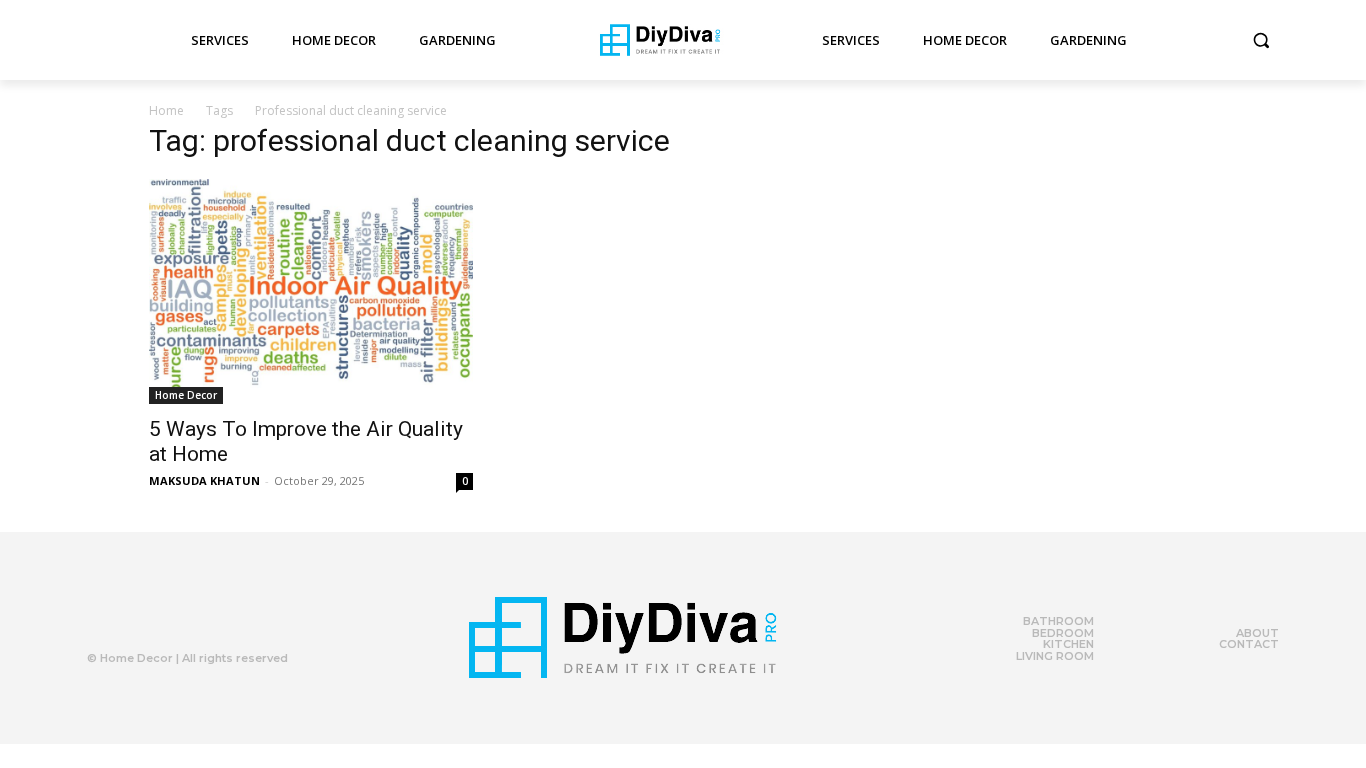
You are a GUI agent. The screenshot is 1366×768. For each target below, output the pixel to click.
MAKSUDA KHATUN (204, 480)
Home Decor (186, 395)
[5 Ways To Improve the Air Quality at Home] (311, 291)
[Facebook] (140, 614)
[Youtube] (220, 614)
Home (166, 110)
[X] (180, 614)
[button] (1261, 40)
